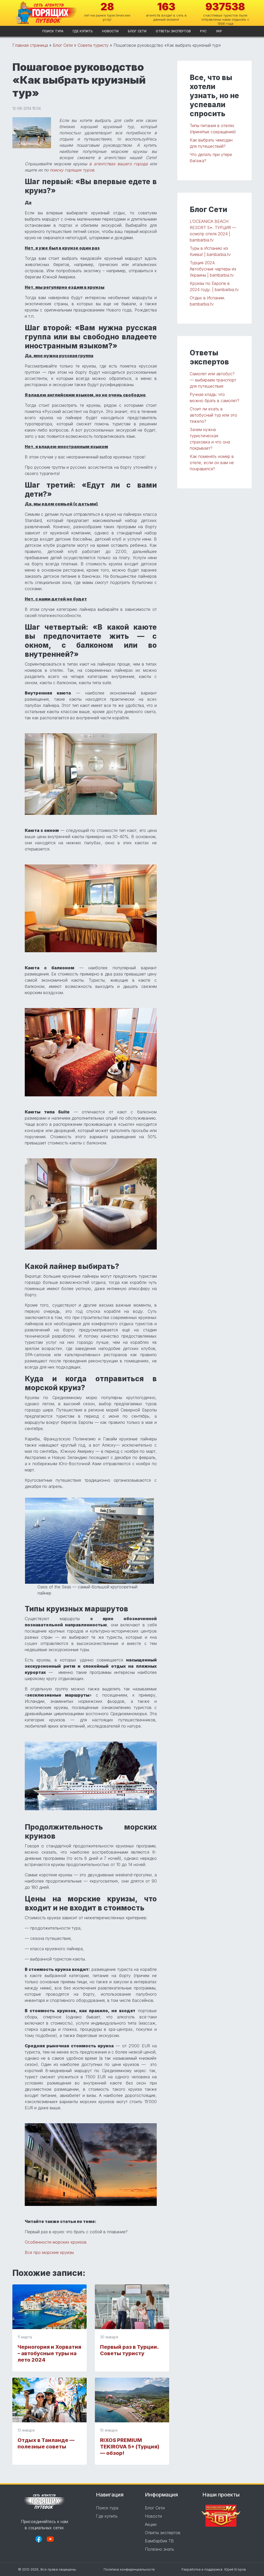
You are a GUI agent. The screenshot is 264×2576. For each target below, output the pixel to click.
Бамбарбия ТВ (159, 2541)
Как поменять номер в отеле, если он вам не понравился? (212, 463)
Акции (151, 2524)
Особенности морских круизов (56, 2242)
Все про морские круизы (49, 2252)
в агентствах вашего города (118, 164)
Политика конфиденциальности (129, 2569)
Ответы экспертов (173, 31)
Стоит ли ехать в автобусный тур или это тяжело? (213, 415)
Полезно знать (159, 2549)
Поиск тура (53, 31)
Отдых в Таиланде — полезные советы (46, 2443)
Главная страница (30, 45)
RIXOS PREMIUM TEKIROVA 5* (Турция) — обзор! (130, 2447)
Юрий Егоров (235, 2569)
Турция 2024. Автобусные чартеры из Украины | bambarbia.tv (213, 269)
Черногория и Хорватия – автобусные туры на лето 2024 (49, 2353)
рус (203, 31)
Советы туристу (93, 45)
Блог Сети (137, 31)
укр (219, 31)
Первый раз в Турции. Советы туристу (129, 2350)
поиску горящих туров (72, 170)
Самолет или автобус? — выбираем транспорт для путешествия (213, 380)
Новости (110, 31)
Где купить (83, 31)
